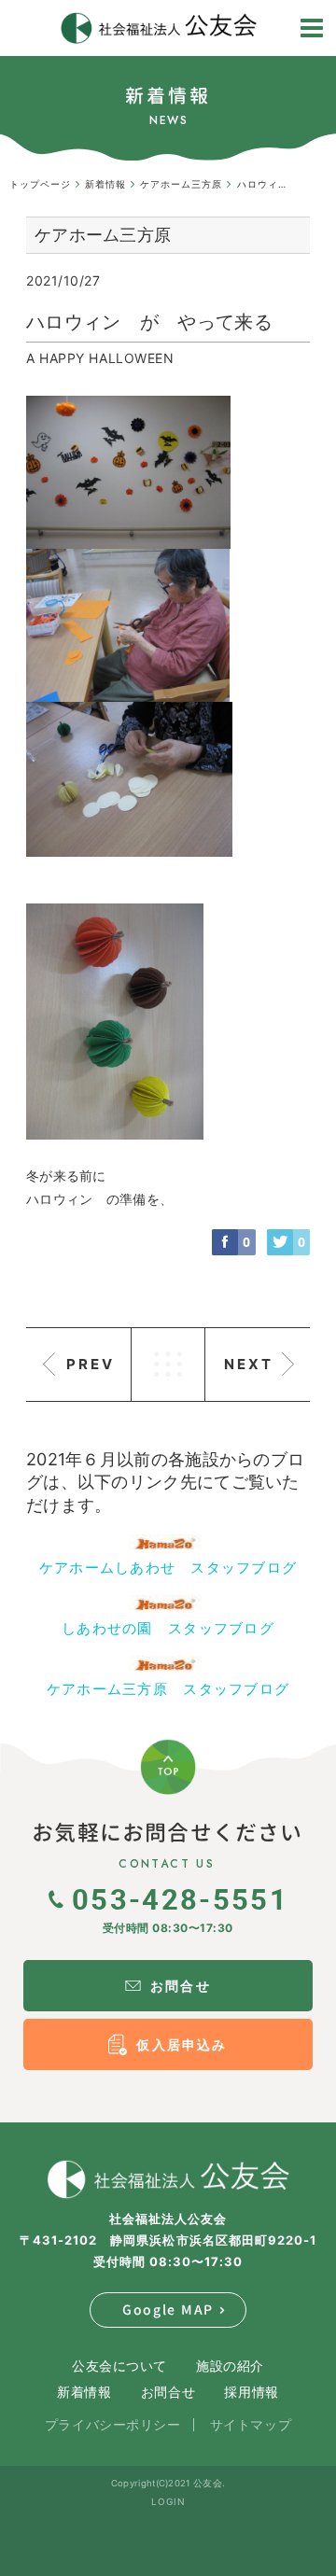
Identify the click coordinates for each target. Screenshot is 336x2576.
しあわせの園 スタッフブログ (168, 1628)
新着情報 (84, 2392)
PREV (91, 1364)
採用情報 (251, 2392)
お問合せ (168, 2392)
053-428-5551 (180, 1898)
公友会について (119, 2366)
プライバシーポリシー (113, 2424)
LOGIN (168, 2501)
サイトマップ (251, 2424)
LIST (168, 1365)
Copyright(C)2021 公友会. (168, 2483)
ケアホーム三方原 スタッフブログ (168, 1689)
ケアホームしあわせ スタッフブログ (168, 1568)
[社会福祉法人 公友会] (168, 2179)
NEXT (249, 1364)
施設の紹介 (230, 2366)
